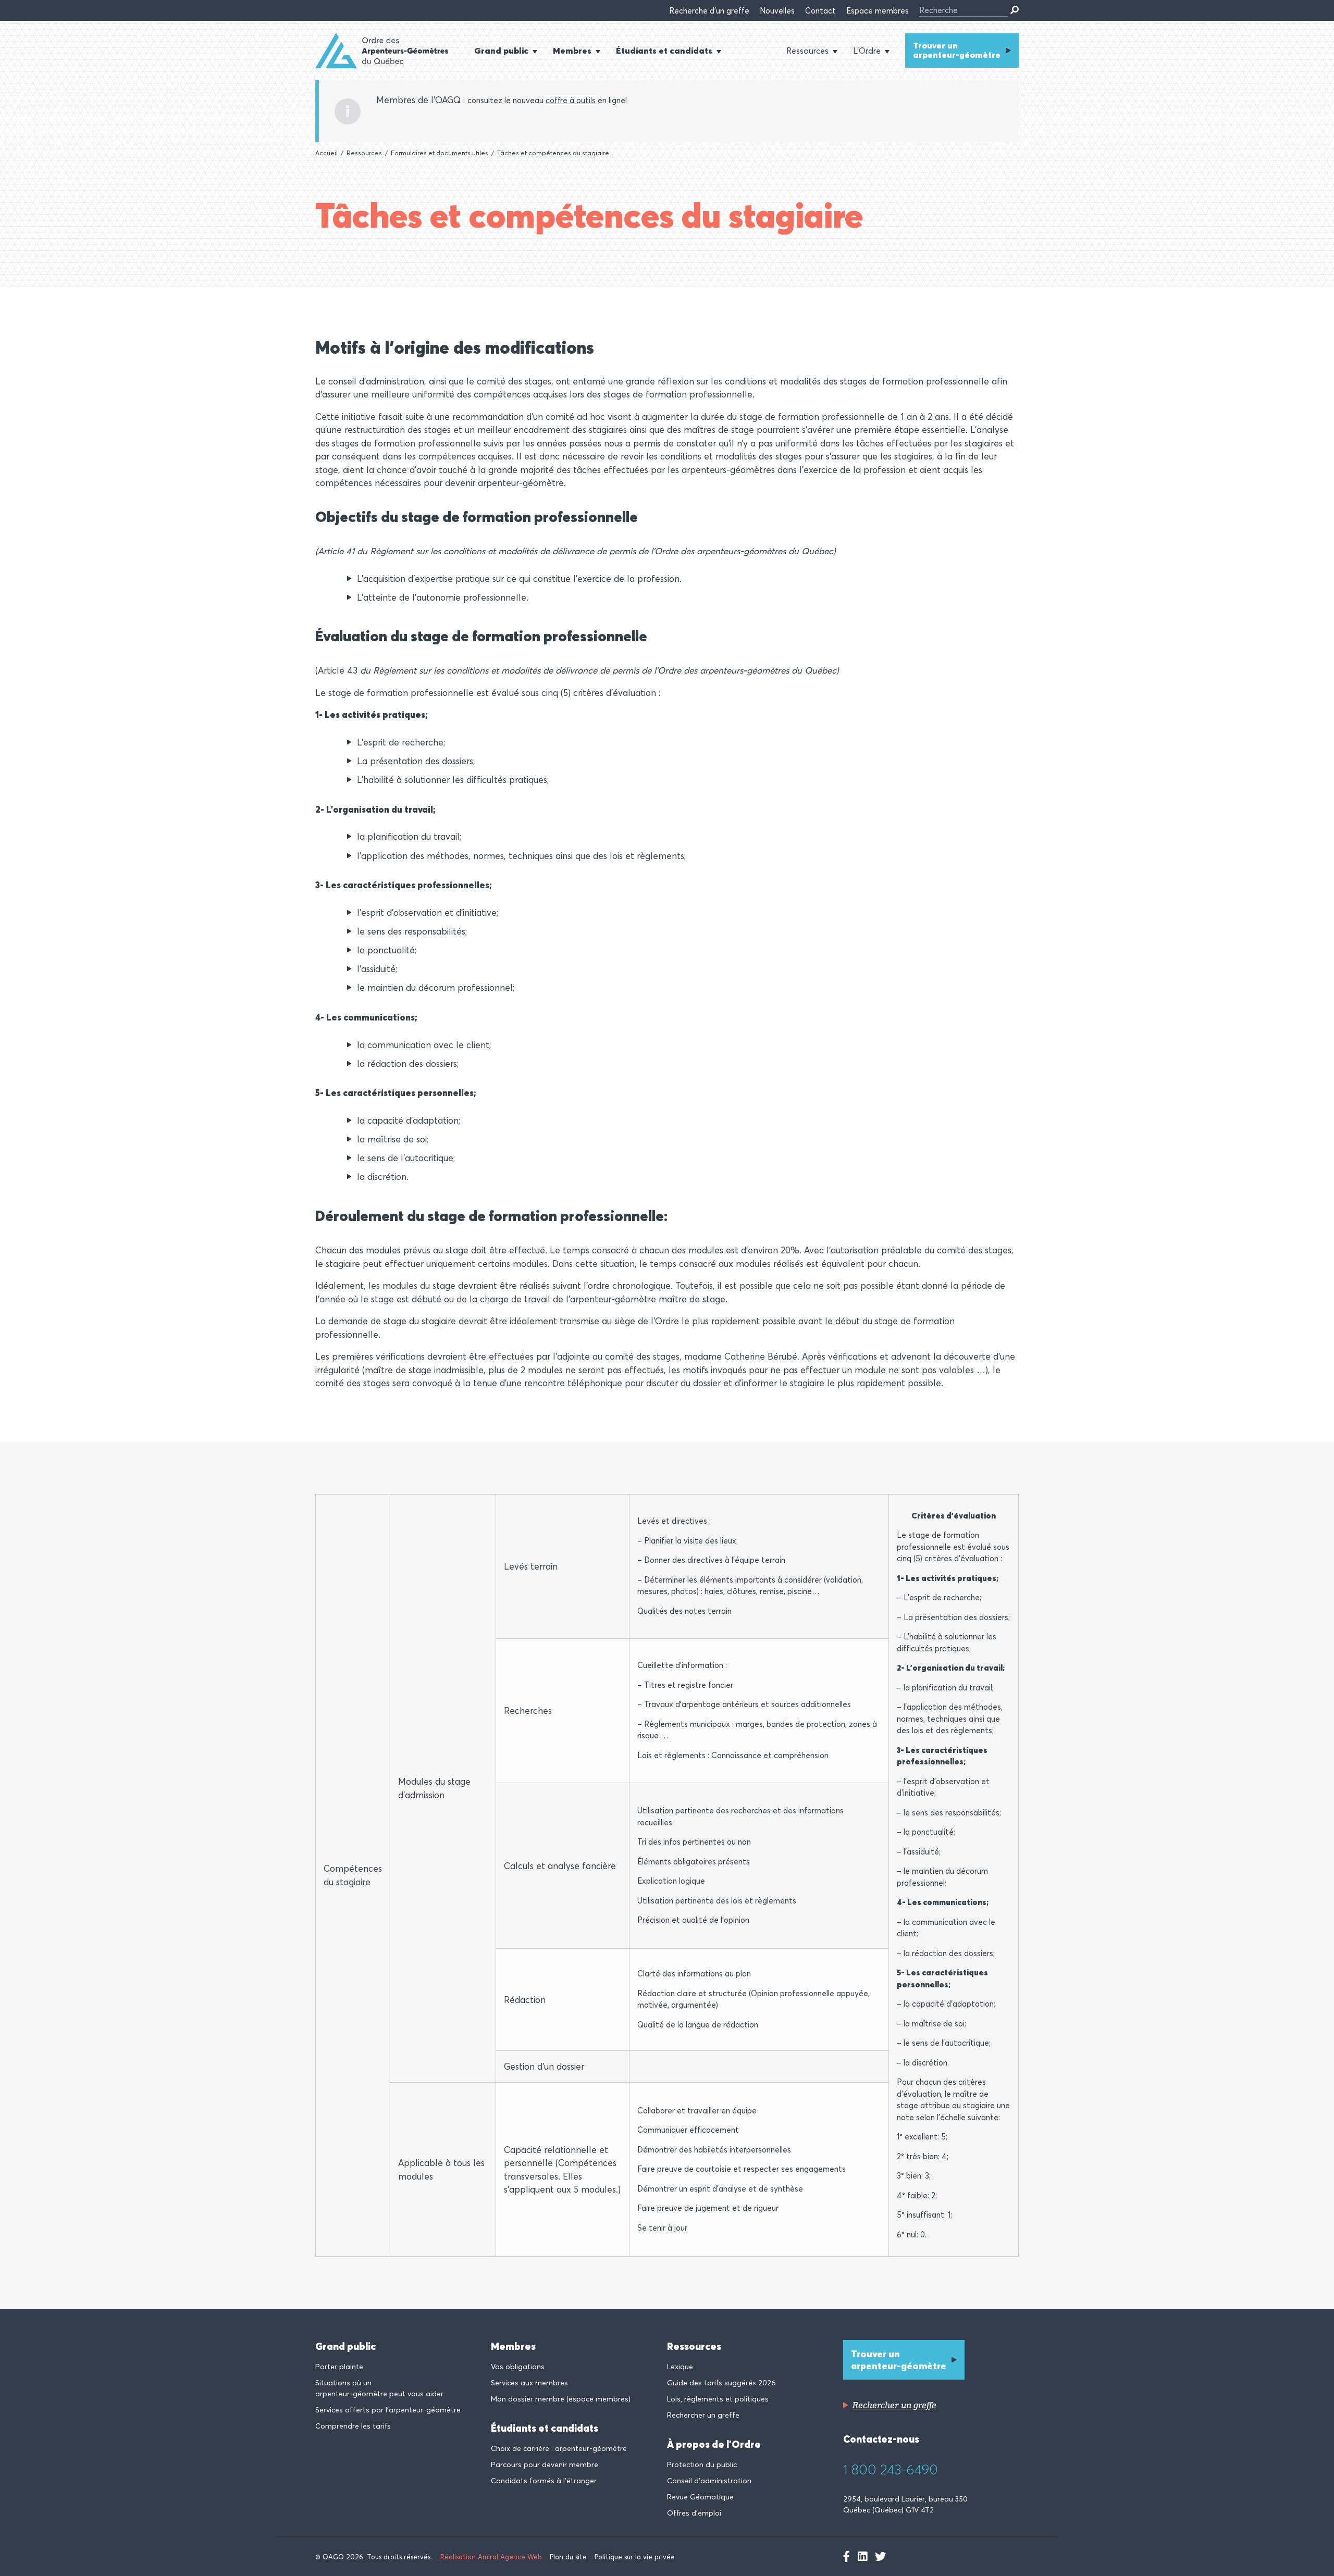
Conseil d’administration (709, 2481)
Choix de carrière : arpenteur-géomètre (559, 2448)
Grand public (345, 2346)
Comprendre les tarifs (353, 2426)
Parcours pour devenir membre (545, 2465)
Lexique (680, 2367)
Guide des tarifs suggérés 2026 (721, 2383)
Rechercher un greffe (703, 2415)
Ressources (364, 153)
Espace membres (878, 11)
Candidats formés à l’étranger (544, 2481)
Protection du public (702, 2465)
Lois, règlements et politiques (718, 2399)
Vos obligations (518, 2367)
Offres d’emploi (694, 2513)
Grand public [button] (501, 51)
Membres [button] (572, 51)
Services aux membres (529, 2383)
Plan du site (568, 2557)
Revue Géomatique (700, 2497)
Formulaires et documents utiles (440, 153)
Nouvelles (777, 11)
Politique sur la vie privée (635, 2557)
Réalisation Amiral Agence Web (491, 2557)
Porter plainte (339, 2367)
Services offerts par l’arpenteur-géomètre (388, 2410)
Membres (513, 2346)
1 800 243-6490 (891, 2470)
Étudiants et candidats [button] (664, 51)
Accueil (326, 153)
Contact (820, 11)
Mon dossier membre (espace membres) (561, 2399)
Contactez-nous (881, 2439)
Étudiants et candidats (545, 2428)
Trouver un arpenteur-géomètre (957, 50)
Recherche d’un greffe (709, 11)
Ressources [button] (807, 51)
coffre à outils (571, 100)
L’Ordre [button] (867, 51)
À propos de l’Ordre (714, 2444)
